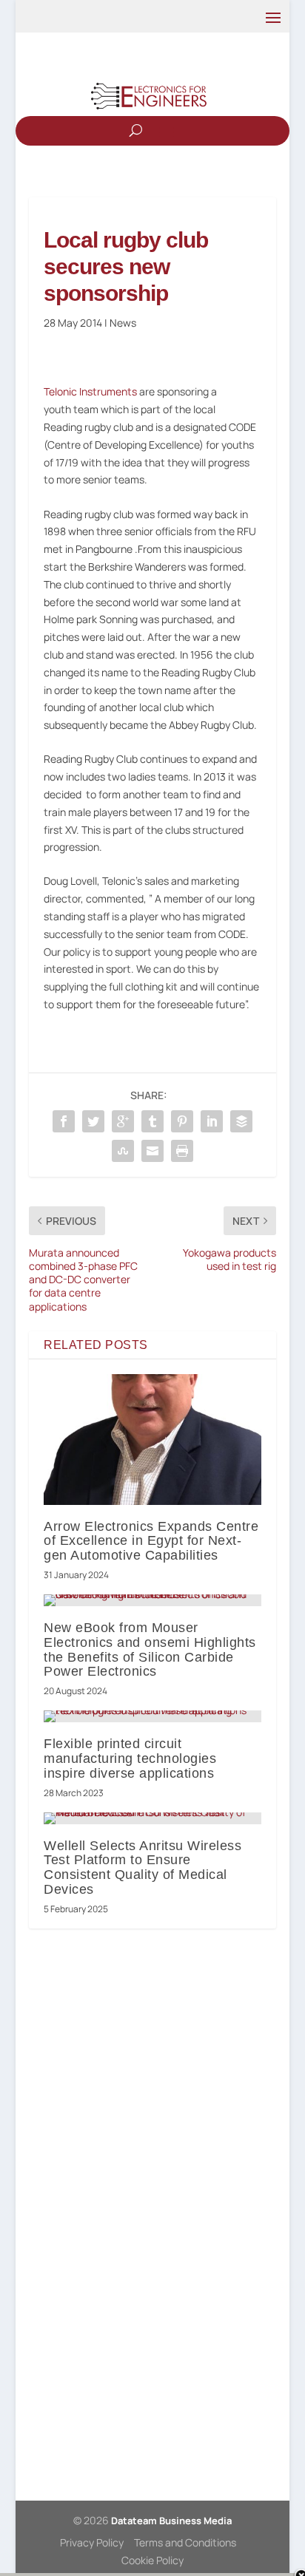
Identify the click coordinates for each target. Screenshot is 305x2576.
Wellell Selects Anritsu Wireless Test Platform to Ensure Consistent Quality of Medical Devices (143, 1868)
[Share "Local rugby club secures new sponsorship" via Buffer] (241, 1121)
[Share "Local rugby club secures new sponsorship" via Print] (182, 1151)
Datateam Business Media (171, 2521)
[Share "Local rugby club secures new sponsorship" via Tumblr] (152, 1121)
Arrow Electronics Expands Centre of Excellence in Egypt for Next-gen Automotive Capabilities (151, 1541)
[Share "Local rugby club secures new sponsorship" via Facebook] (64, 1121)
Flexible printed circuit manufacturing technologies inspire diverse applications (130, 1758)
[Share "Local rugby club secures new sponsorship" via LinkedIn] (212, 1121)
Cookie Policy (152, 2560)
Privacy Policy (92, 2542)
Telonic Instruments (90, 391)
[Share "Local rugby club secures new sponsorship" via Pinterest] (182, 1121)
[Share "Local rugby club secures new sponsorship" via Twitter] (93, 1121)
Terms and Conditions (185, 2542)
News (123, 323)
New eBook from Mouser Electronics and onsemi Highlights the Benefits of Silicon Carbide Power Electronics (150, 1649)
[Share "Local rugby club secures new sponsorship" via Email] (152, 1151)
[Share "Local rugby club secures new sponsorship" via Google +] (123, 1121)
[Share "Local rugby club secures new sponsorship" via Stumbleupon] (123, 1151)
